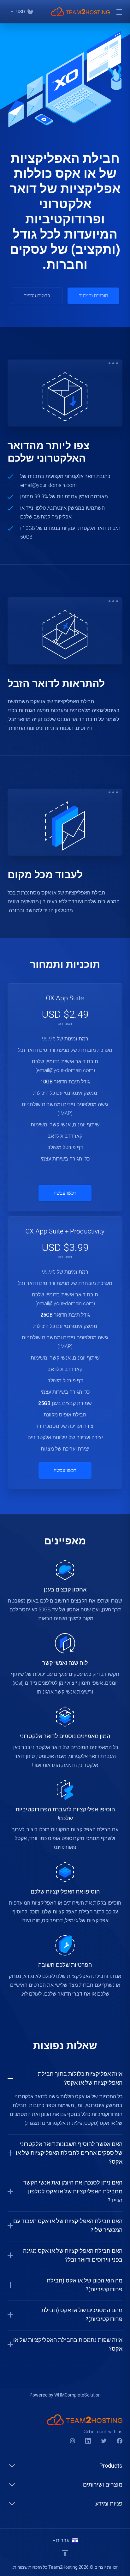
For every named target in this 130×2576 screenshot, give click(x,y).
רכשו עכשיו (65, 1193)
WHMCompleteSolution (77, 2395)
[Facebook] (120, 2441)
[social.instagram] (72, 2441)
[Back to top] (65, 2553)
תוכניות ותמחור (94, 296)
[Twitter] (104, 2441)
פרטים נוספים (37, 296)
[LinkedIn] (88, 2441)
